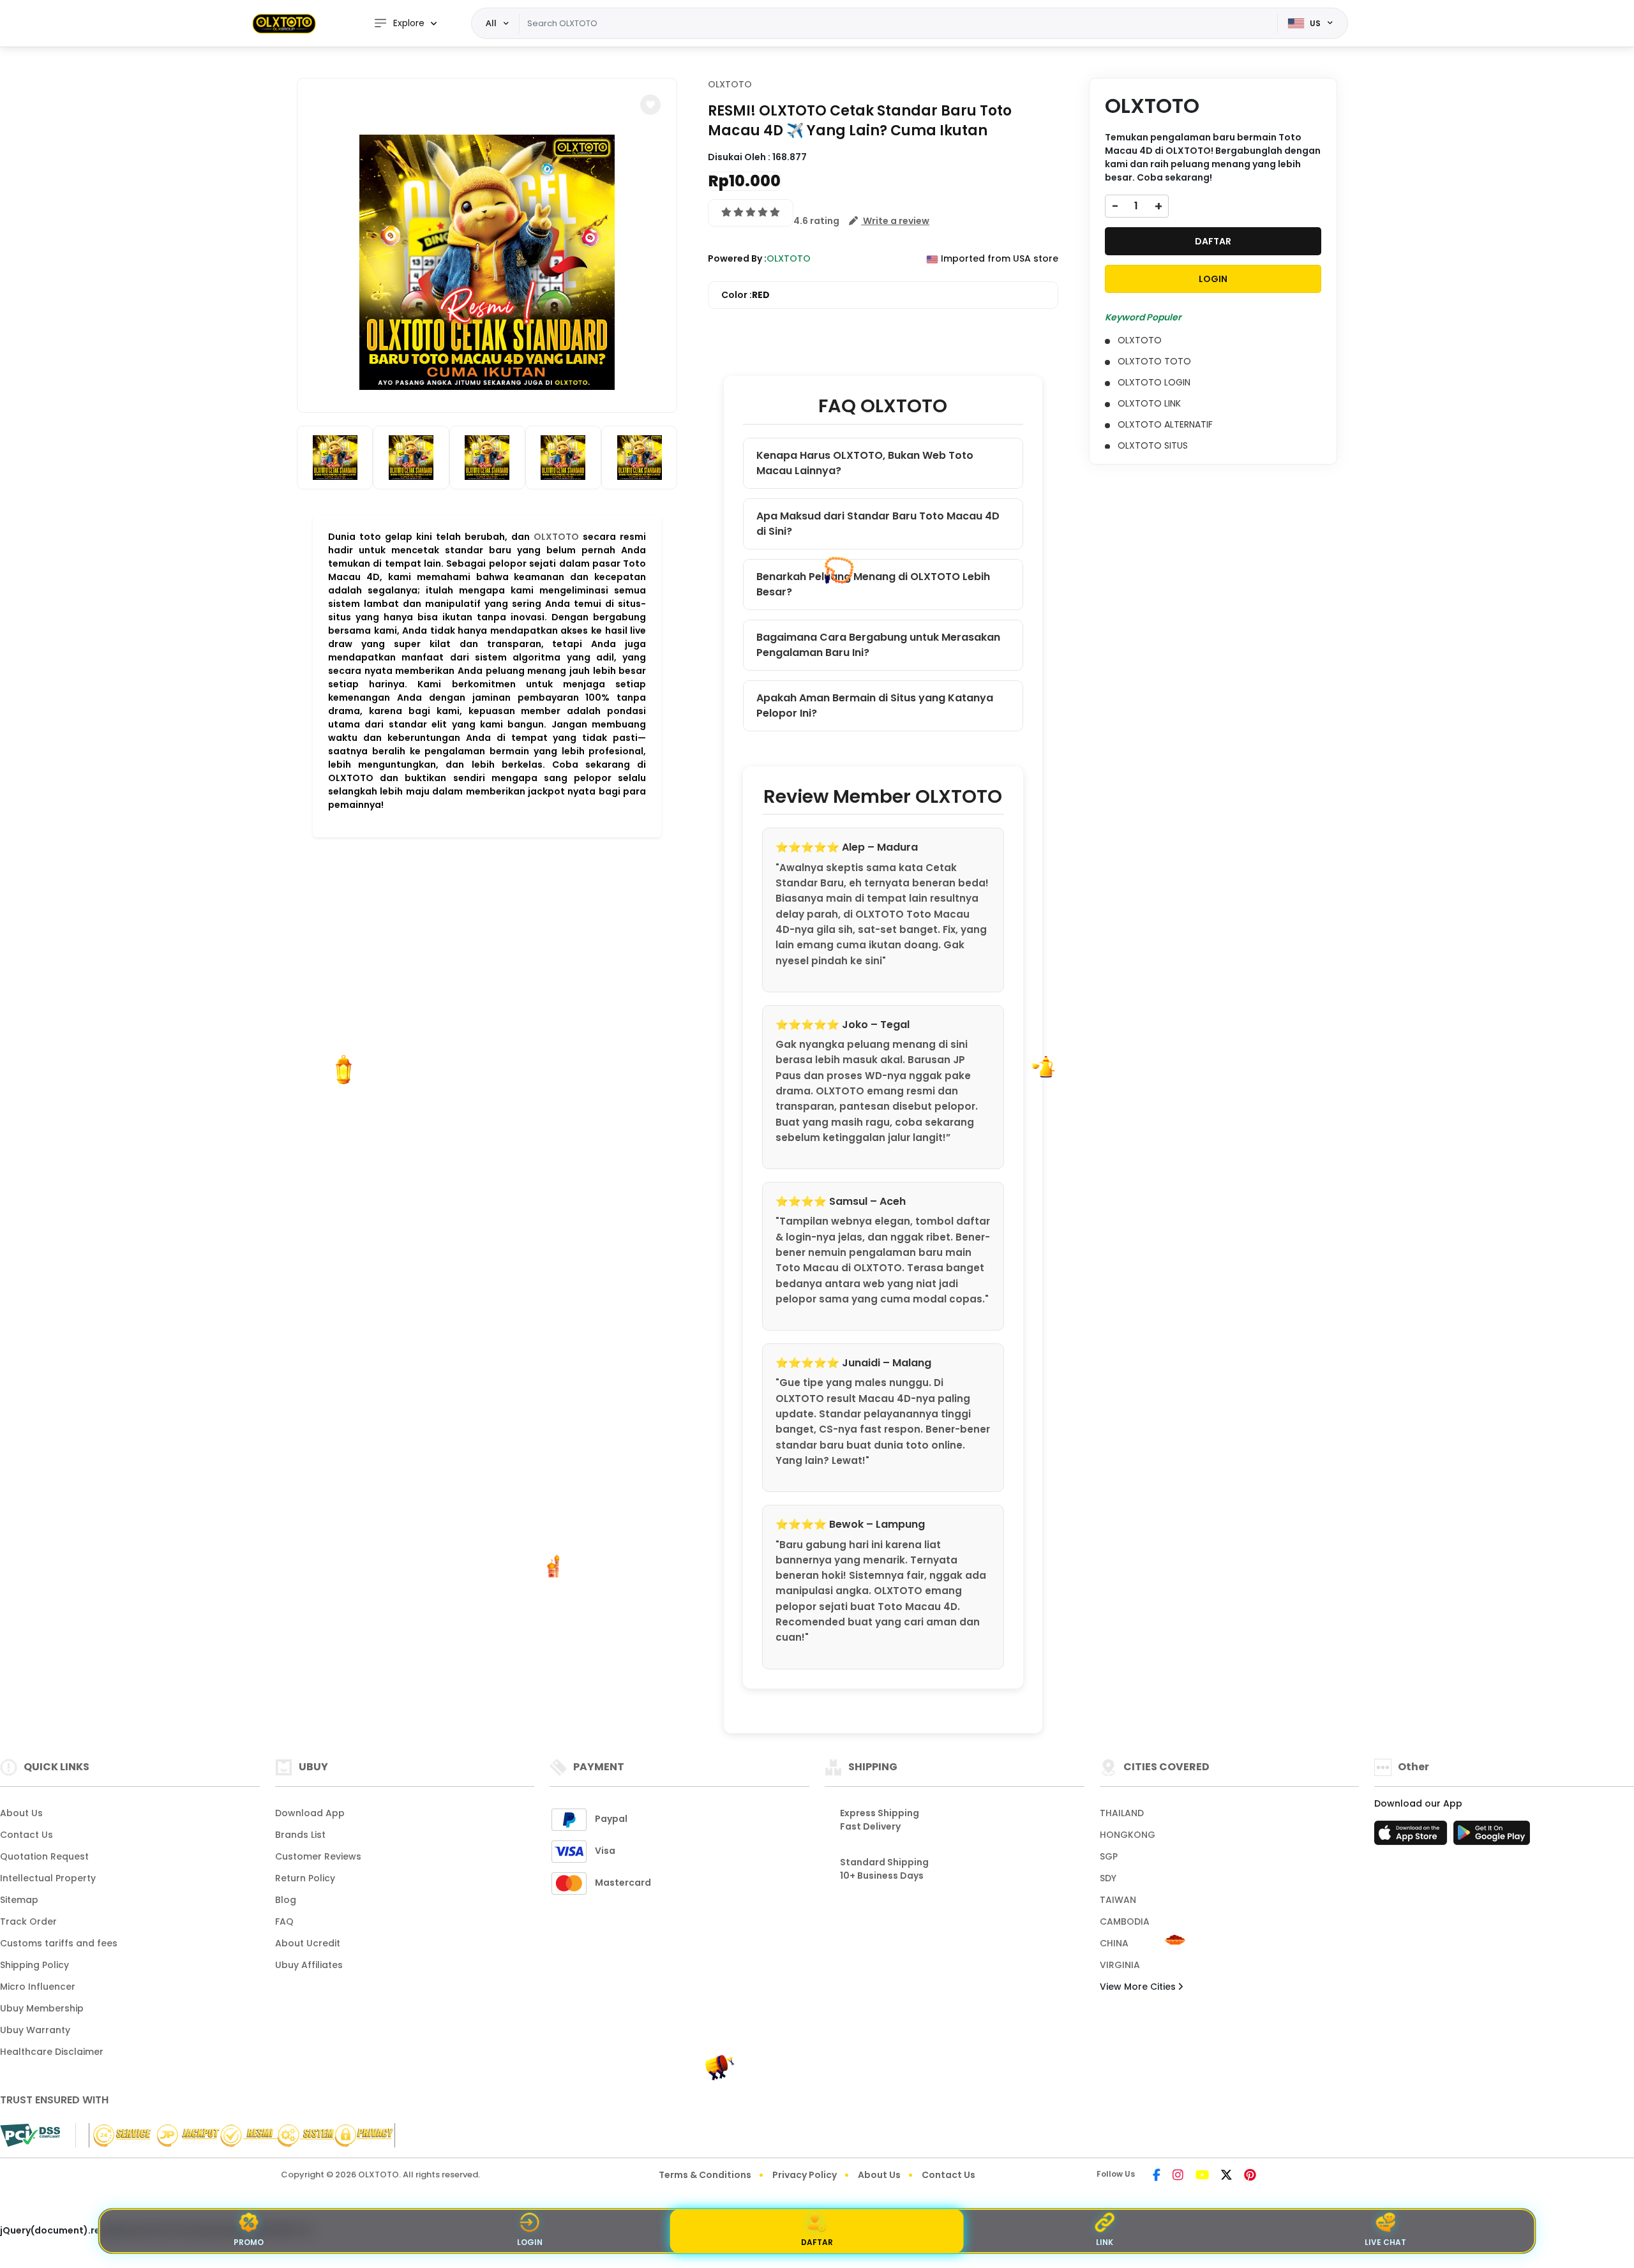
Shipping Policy (34, 1965)
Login (530, 2242)
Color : (746, 295)
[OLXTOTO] (284, 23)
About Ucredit (308, 1943)
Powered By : (737, 258)
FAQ (284, 1921)
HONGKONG (1128, 1835)
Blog (286, 1900)
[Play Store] (1492, 1837)
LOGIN (1213, 279)
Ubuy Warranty (35, 2030)
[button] (650, 105)
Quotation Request (44, 1856)
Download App (310, 1813)
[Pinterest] (1250, 2176)
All (491, 23)
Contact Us (26, 1835)
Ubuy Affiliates (309, 1965)
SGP (1109, 1856)
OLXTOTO (556, 537)
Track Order (28, 1921)
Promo (249, 2242)
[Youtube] (1202, 2176)
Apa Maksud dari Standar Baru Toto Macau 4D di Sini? (878, 524)
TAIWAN (1118, 1900)
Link (1105, 2242)
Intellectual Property (48, 1878)
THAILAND (1122, 1813)
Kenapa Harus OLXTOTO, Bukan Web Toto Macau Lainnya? (865, 463)
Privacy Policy (805, 2175)
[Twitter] (1226, 2176)
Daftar (817, 2242)
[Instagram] (1178, 2176)
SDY (1108, 1878)
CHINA (1114, 1943)
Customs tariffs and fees (59, 1943)
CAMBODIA (1125, 1921)
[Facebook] (1157, 2176)
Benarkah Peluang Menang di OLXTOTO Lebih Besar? (873, 584)
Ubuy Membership (42, 2008)
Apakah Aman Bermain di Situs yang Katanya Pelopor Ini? (875, 705)
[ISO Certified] (235, 2135)
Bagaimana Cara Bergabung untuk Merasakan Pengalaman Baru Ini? (878, 645)
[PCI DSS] (30, 2135)
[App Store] (1413, 1837)
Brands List (300, 1835)
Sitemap (19, 1900)
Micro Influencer (38, 1987)
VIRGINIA (1120, 1965)
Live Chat (1385, 2242)
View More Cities (1139, 1987)
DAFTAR (1213, 241)
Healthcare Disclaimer (52, 2052)
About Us (21, 1813)
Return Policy (305, 1878)
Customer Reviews (318, 1856)
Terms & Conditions (705, 2175)
